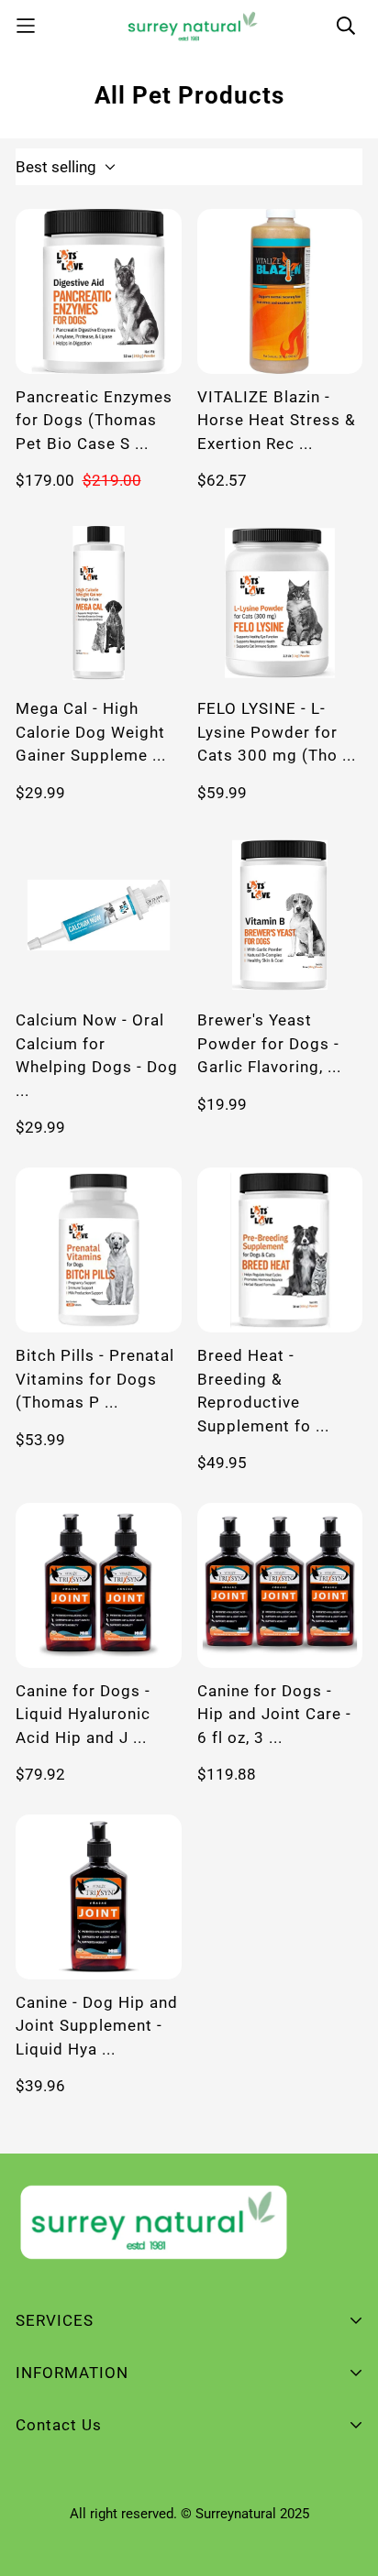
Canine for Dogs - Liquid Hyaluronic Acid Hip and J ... (83, 1714)
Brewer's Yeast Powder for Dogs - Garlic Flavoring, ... (269, 1043)
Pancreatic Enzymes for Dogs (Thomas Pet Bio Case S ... (94, 420)
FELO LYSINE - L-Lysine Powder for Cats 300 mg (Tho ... (277, 732)
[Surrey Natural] (189, 26)
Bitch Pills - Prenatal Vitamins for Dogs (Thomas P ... (95, 1379)
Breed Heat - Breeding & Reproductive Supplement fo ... (263, 1391)
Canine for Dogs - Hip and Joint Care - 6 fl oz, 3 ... (274, 1714)
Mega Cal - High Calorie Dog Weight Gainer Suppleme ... (91, 732)
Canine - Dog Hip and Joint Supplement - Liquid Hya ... (97, 2026)
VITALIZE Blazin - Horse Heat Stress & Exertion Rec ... (277, 420)
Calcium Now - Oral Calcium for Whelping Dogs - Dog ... (97, 1055)
